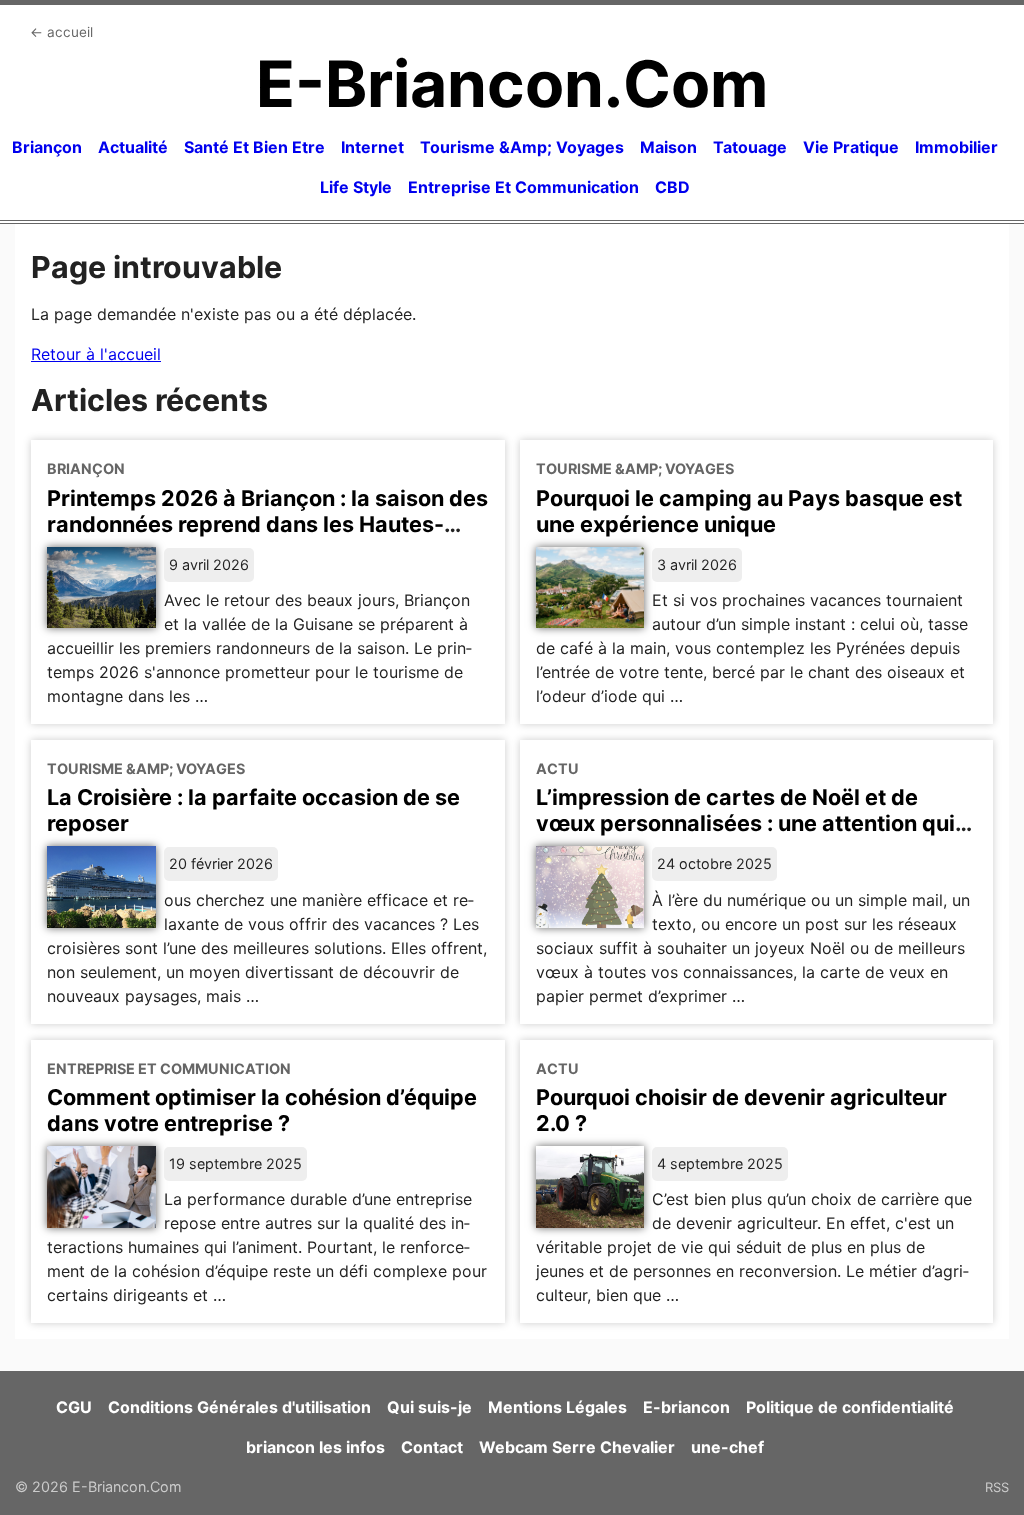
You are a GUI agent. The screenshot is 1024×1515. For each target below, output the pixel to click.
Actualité (133, 147)
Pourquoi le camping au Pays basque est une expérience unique (749, 511)
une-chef (727, 1447)
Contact (432, 1447)
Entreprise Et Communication (523, 187)
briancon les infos (315, 1447)
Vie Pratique (851, 147)
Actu (557, 768)
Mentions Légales (557, 1407)
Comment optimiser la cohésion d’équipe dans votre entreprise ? (262, 1110)
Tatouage (750, 147)
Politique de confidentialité (850, 1407)
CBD (672, 187)
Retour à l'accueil (96, 354)
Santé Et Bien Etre (254, 147)
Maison (668, 147)
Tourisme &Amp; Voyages (522, 147)
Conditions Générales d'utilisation (239, 1407)
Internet (372, 147)
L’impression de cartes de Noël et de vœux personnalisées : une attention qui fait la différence (745, 823)
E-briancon (686, 1407)
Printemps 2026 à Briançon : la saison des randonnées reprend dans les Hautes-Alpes (267, 524)
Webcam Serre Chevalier (577, 1447)
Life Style (356, 187)
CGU (74, 1407)
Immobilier (956, 147)
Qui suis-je (429, 1407)
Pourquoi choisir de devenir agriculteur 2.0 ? (741, 1110)
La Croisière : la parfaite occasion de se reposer (253, 810)
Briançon (47, 147)
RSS (997, 1487)
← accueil (61, 32)
